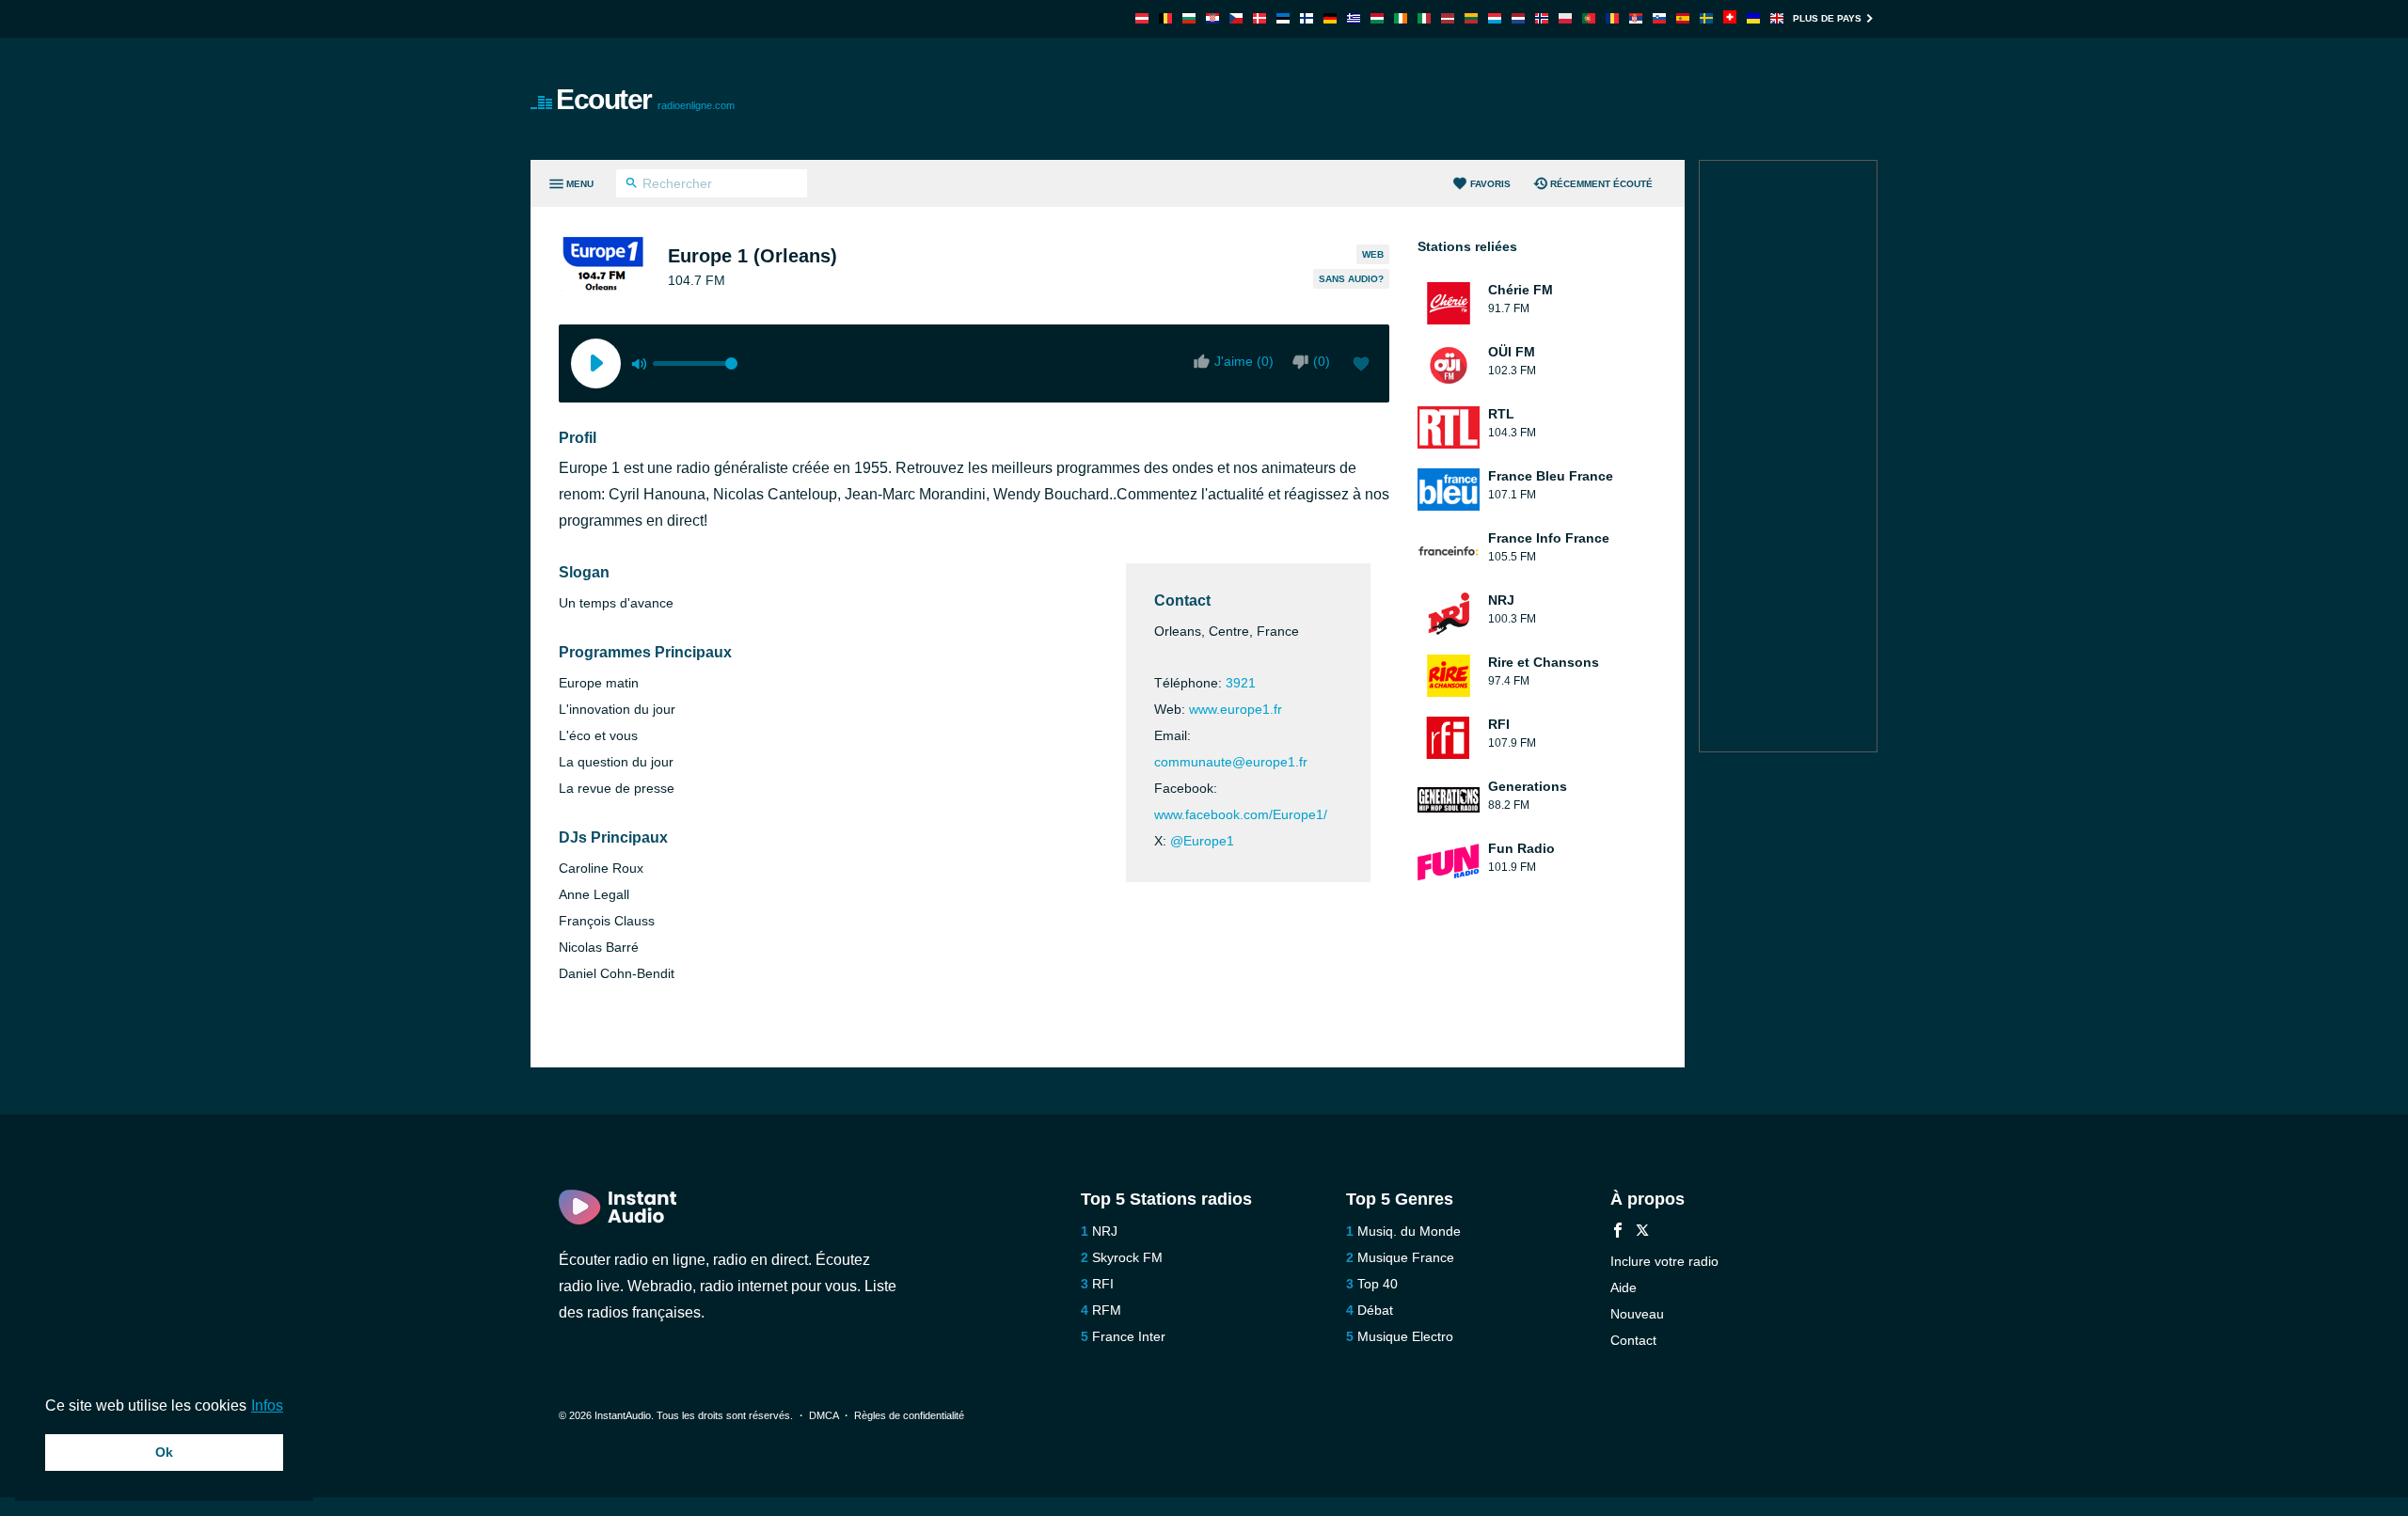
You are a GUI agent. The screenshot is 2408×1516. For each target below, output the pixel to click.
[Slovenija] (1659, 18)
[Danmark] (1259, 18)
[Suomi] (1307, 18)
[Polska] (1565, 18)
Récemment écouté (1601, 184)
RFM (1107, 1310)
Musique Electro (1405, 1336)
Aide (1624, 1287)
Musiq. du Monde (1409, 1231)
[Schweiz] (1730, 18)
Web (1373, 254)
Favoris (1490, 184)
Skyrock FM (1127, 1257)
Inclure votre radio (1664, 1261)
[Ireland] (1401, 18)
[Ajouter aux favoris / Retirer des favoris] (1361, 366)
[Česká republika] (1236, 18)
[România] (1612, 18)
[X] (1642, 1232)
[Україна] (1753, 18)
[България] (1189, 18)
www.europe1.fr (1236, 709)
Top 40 (1378, 1284)
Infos (267, 1405)
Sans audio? (1351, 279)
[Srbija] (1636, 18)
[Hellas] (1354, 18)
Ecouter (645, 99)
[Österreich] (1142, 18)
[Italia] (1424, 18)
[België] (1165, 18)
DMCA (824, 1415)
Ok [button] (164, 1452)
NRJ (1105, 1231)
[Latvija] (1448, 18)
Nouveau (1637, 1314)
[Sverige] (1706, 18)
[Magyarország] (1377, 18)
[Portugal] (1589, 18)
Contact (1633, 1340)
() (1322, 361)
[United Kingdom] (1777, 18)
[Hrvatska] (1212, 18)
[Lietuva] (1471, 18)
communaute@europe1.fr (1231, 762)
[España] (1683, 18)
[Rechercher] (632, 185)
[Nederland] (1518, 18)
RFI (1103, 1284)
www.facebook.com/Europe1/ (1241, 814)
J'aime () (1244, 361)
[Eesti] (1283, 18)
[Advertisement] (1417, 99)
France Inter (1129, 1336)
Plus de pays (1827, 18)
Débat (1375, 1310)
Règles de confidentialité (909, 1415)
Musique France (1406, 1257)
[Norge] (1542, 18)
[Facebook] (1618, 1232)
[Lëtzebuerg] (1495, 18)
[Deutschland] (1330, 18)
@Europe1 (1202, 841)
